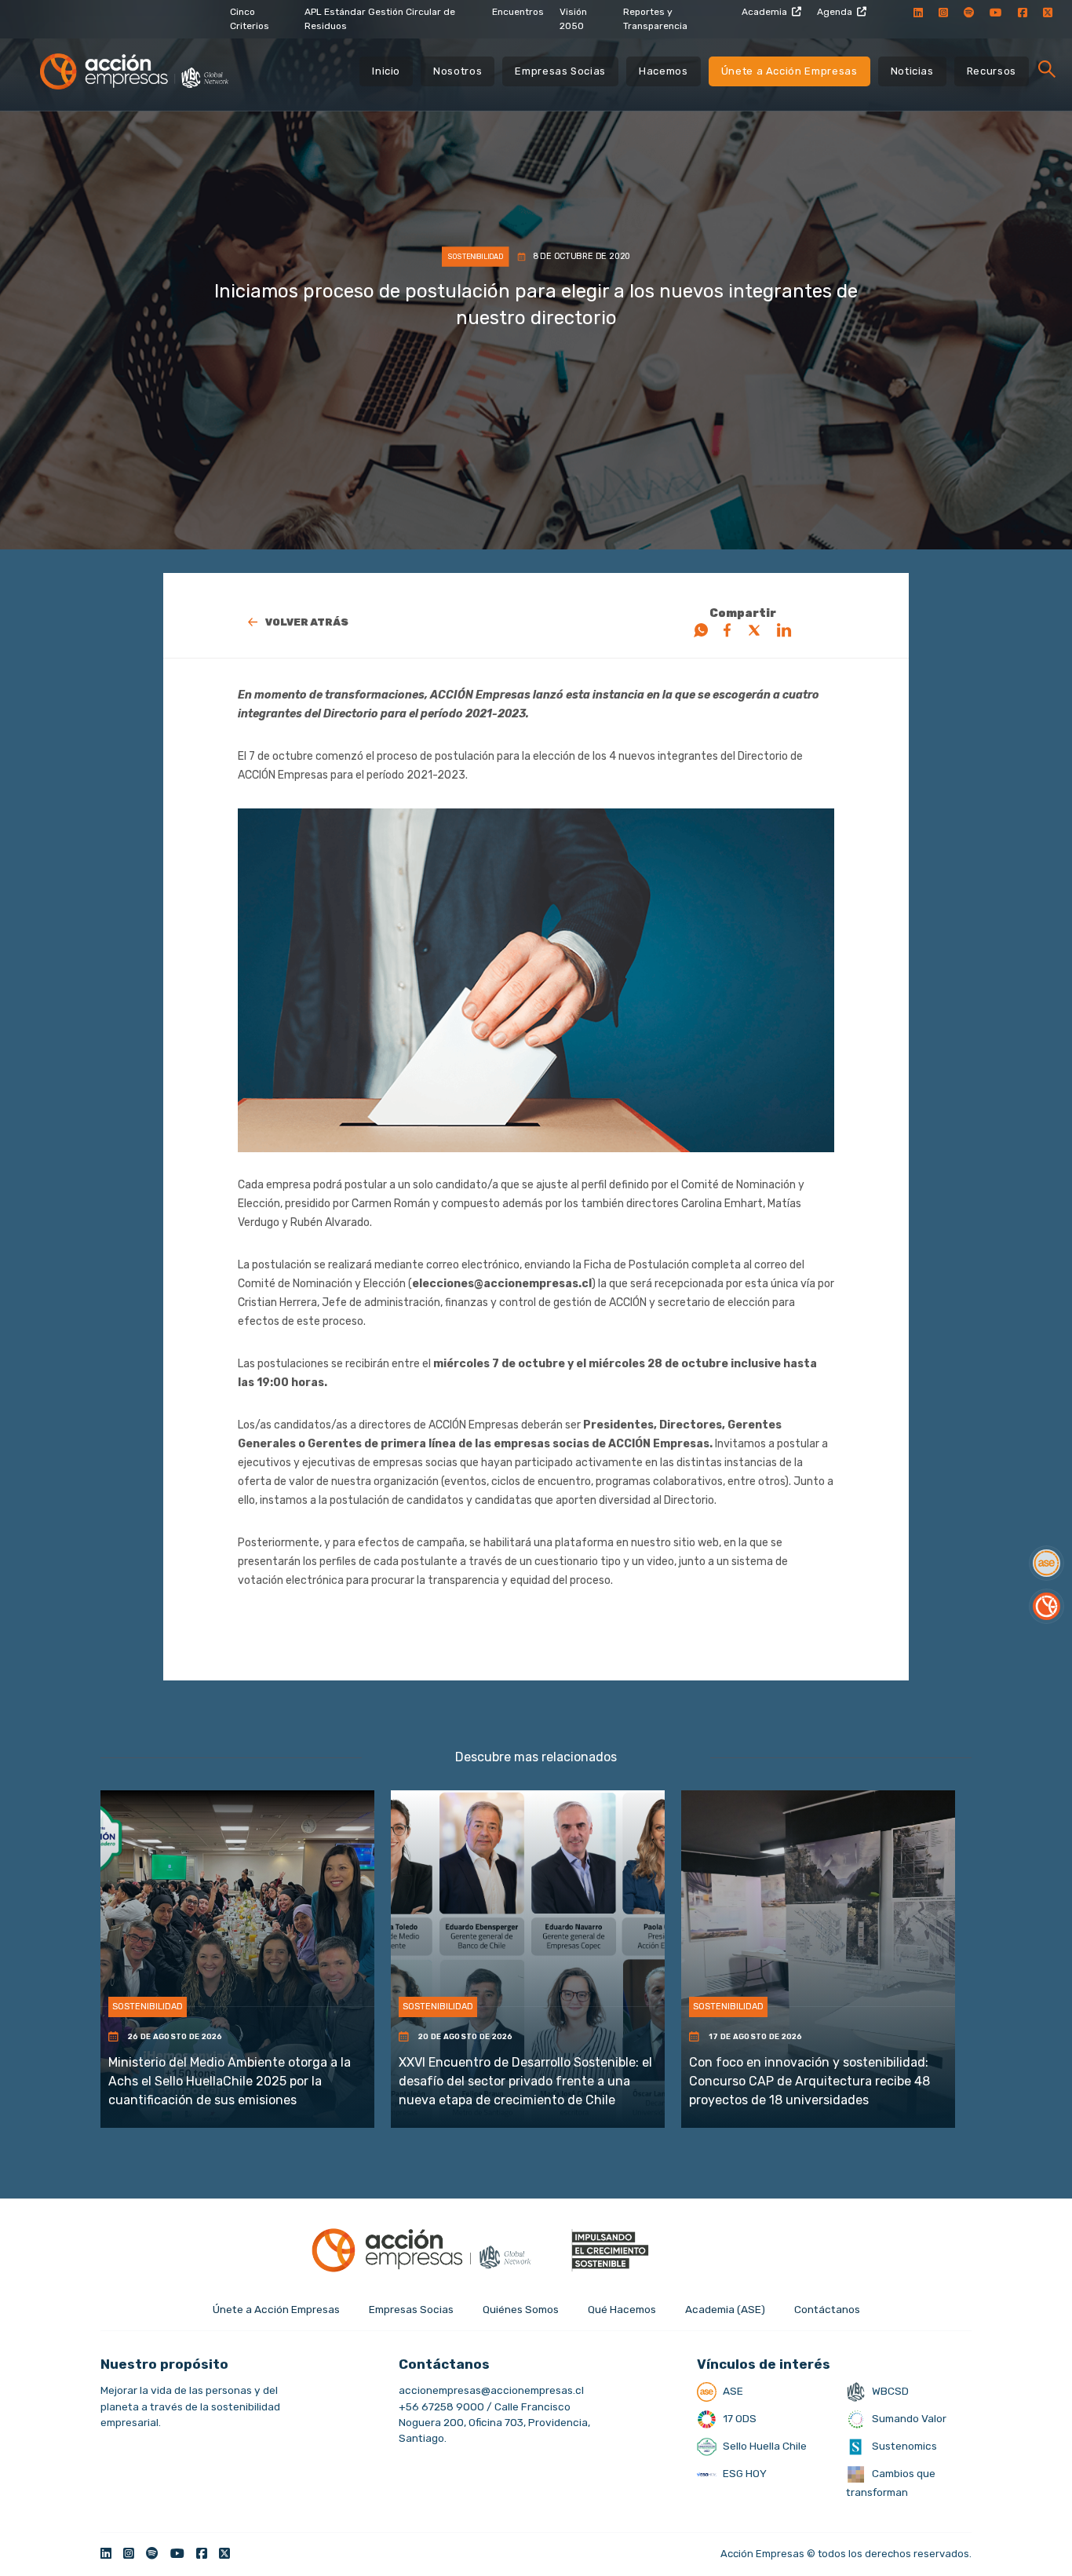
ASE (732, 2391)
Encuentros (518, 12)
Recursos (992, 71)
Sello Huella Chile (764, 2446)
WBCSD (889, 2391)
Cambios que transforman (891, 2483)
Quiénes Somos (521, 2309)
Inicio (386, 71)
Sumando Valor (908, 2418)
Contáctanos (827, 2309)
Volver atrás (307, 622)
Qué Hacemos (622, 2309)
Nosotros (458, 71)
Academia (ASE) (725, 2309)
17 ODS (738, 2418)
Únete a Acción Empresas (789, 71)
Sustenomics (903, 2446)
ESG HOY (744, 2473)
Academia (764, 12)
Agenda (835, 12)
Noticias (912, 71)
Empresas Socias (560, 71)
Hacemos (664, 71)
